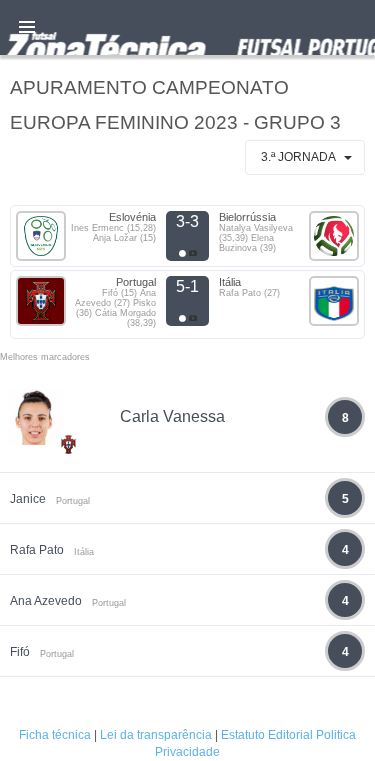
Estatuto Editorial (267, 735)
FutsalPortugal (187, 27)
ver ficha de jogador (69, 503)
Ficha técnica (55, 735)
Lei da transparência (156, 735)
